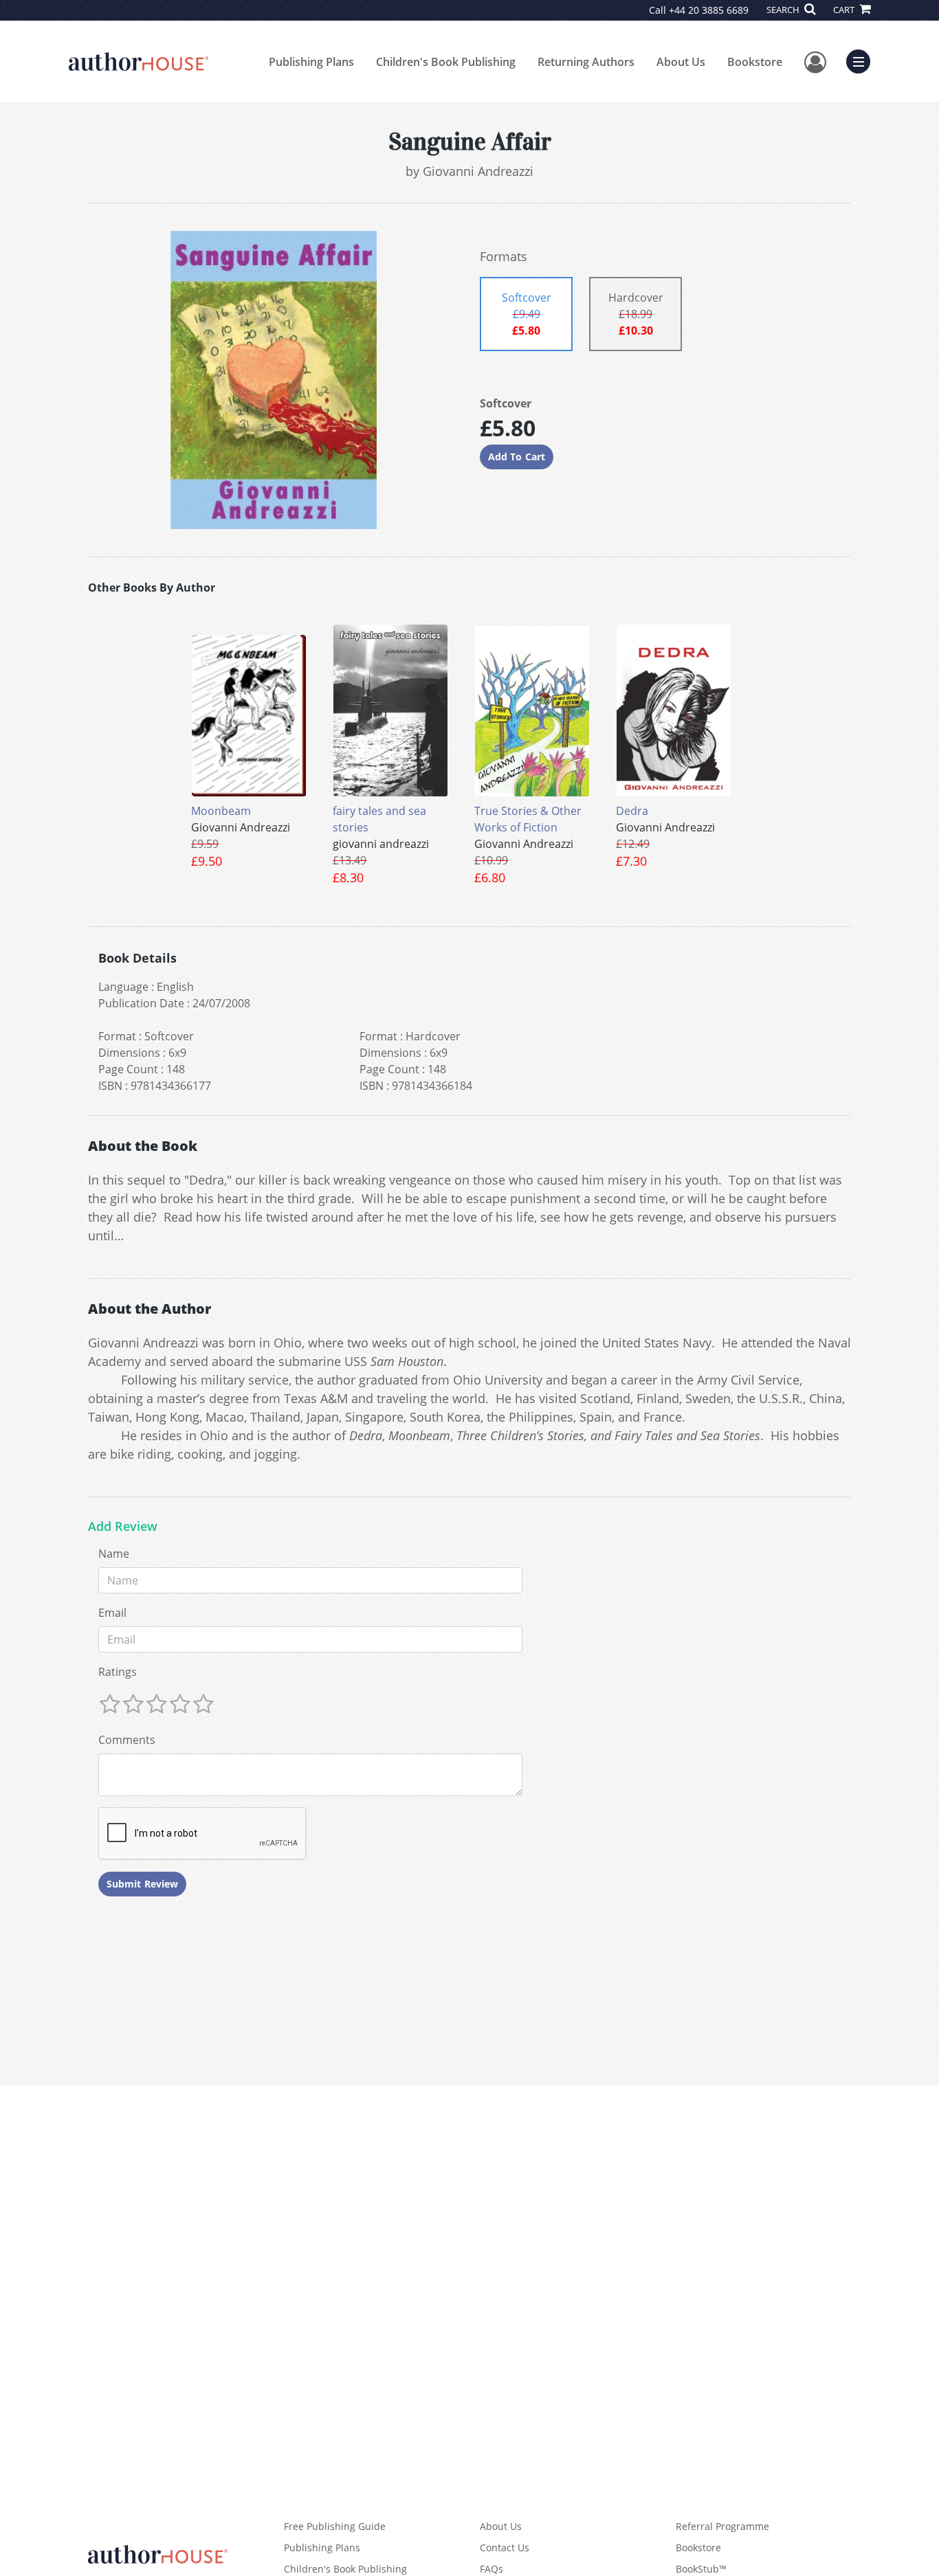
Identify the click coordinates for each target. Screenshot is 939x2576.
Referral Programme (722, 2526)
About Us (681, 62)
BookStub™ (701, 2569)
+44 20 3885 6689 (709, 10)
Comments (127, 1740)
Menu (863, 60)
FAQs (491, 2569)
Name (114, 1554)
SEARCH (784, 10)
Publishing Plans (311, 62)
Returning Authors (586, 62)
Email (112, 1613)
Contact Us (505, 2547)
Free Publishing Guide (335, 2526)
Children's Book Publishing (446, 62)
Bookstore (755, 62)
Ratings (118, 1672)
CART (845, 10)
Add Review (123, 1527)
